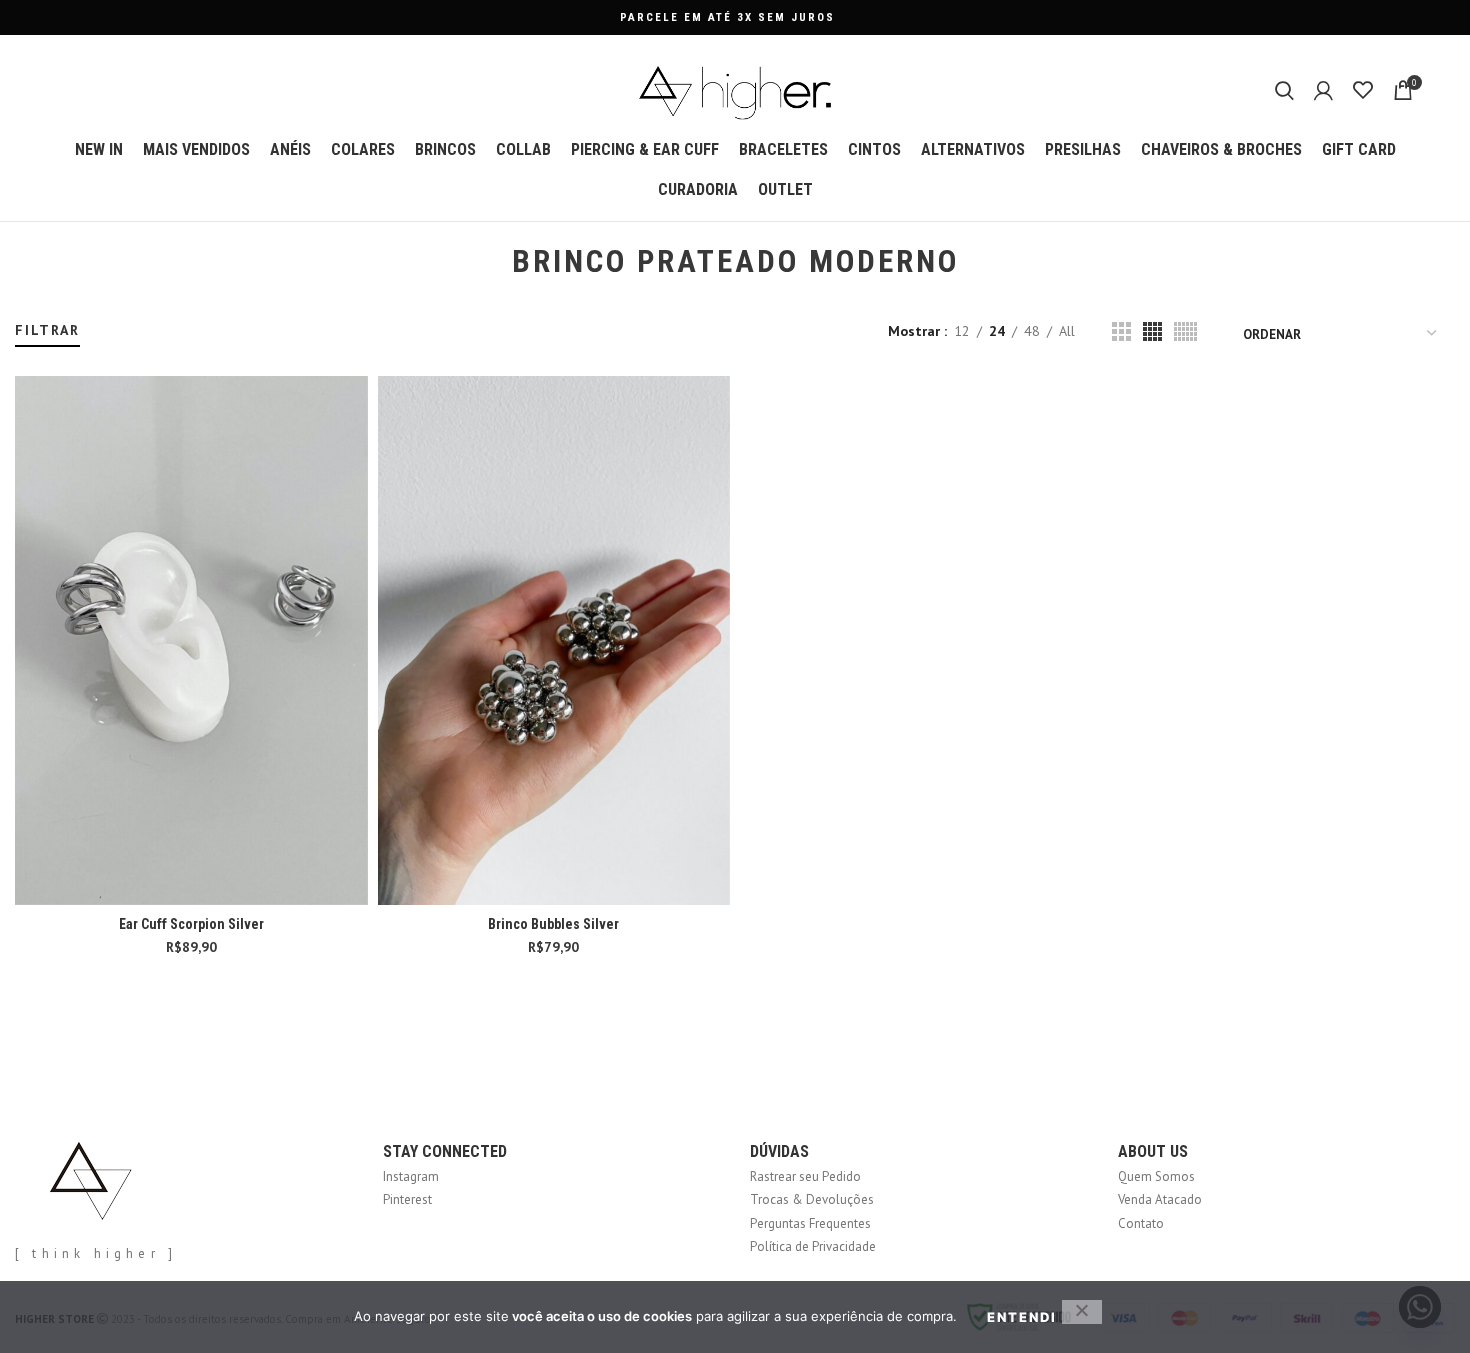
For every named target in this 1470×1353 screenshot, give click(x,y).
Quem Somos (1156, 1176)
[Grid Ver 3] (1121, 331)
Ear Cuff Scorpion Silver (191, 924)
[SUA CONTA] (1323, 90)
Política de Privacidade (813, 1246)
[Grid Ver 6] (1185, 331)
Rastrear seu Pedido (805, 1176)
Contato (1141, 1223)
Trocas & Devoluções (812, 1199)
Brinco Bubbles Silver (553, 924)
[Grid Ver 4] (1152, 331)
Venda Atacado (1160, 1199)
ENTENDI (1022, 1317)
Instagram (411, 1176)
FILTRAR (47, 330)
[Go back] (487, 262)
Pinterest (407, 1199)
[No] (1082, 1312)
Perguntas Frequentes (810, 1223)
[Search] (1284, 90)
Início (27, 311)
